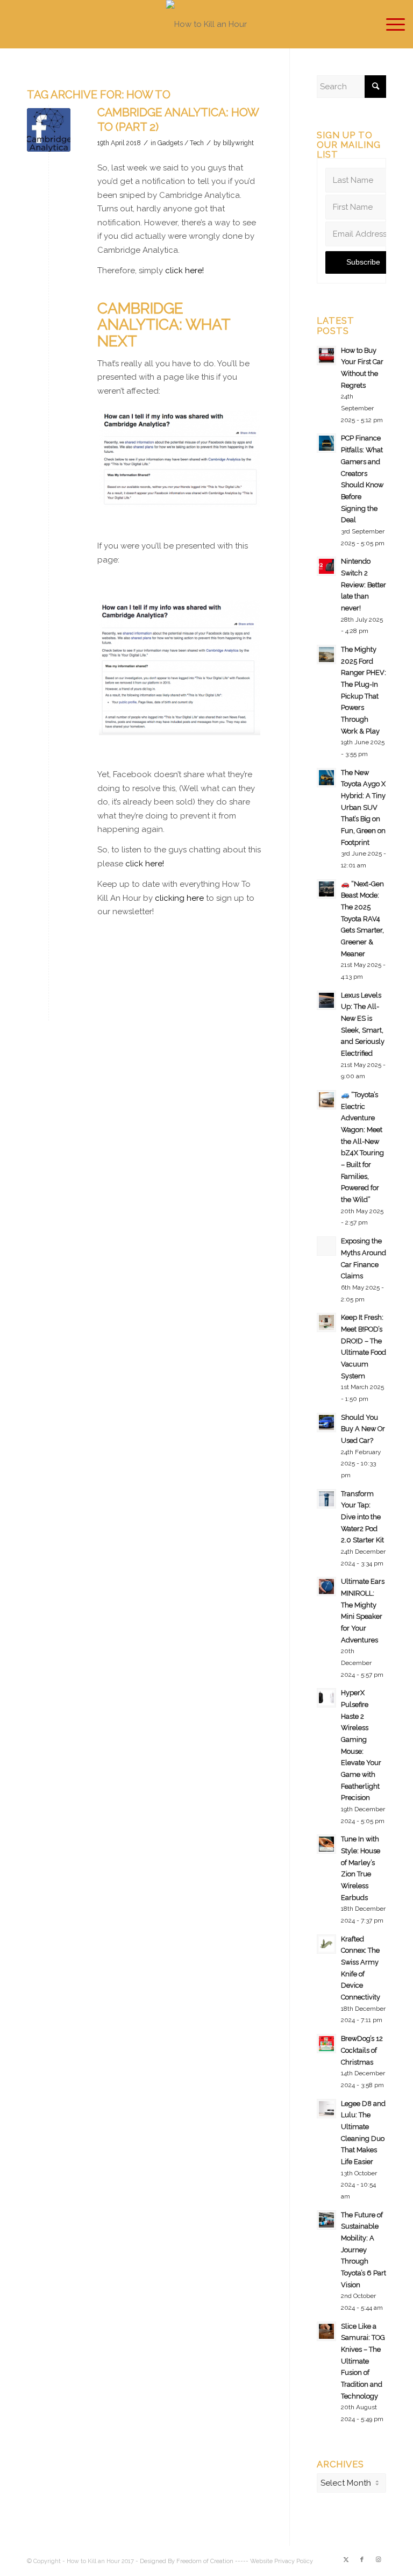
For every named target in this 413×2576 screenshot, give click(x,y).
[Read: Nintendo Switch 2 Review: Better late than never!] (326, 566)
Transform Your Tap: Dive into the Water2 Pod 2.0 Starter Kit (362, 1517)
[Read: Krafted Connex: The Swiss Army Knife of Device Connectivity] (326, 1944)
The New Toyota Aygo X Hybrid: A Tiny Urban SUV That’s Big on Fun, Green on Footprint (363, 807)
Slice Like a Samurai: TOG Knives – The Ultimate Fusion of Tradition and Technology (363, 2361)
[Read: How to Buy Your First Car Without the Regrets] (326, 355)
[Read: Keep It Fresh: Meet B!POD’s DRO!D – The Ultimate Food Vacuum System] (326, 1322)
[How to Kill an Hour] (206, 24)
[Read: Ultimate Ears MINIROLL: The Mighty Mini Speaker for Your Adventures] (326, 1586)
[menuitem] (390, 24)
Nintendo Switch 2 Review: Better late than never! (364, 585)
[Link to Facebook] (362, 2560)
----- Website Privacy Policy (274, 2561)
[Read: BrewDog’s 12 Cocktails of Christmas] (326, 2044)
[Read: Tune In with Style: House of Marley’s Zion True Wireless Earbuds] (326, 1844)
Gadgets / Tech (181, 143)
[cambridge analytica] (49, 130)
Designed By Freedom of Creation (187, 2561)
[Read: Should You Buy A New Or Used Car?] (326, 1422)
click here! (184, 271)
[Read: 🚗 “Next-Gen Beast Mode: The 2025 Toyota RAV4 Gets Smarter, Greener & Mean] (326, 889)
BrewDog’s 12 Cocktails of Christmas (362, 2050)
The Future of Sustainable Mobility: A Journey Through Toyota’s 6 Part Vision (364, 2250)
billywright (238, 143)
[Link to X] (346, 2560)
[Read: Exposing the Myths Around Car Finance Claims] (326, 1246)
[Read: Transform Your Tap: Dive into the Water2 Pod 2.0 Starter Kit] (326, 1499)
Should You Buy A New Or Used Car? (363, 1429)
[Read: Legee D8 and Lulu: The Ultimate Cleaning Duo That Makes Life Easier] (326, 2109)
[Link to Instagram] (378, 2560)
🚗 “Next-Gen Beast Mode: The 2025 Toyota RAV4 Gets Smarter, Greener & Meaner (362, 919)
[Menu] (390, 24)
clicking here (179, 898)
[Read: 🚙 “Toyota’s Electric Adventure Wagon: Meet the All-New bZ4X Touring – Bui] (326, 1100)
